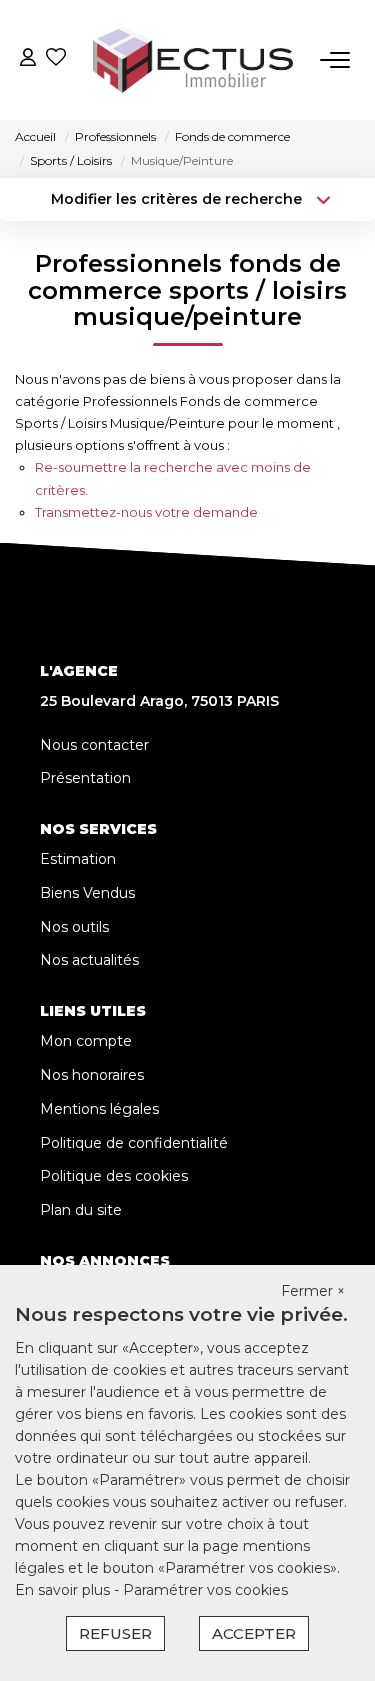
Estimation (78, 859)
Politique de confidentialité (134, 1143)
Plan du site (81, 1210)
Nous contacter (94, 745)
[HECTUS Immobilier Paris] (193, 60)
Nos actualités (89, 960)
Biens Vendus (87, 893)
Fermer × (313, 1291)
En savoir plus (64, 1590)
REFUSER (115, 1633)
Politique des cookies (114, 1176)
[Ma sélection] (56, 59)
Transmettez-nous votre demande (146, 512)
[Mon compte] (28, 59)
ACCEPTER (254, 1633)
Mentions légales (99, 1109)
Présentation (85, 778)
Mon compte (86, 1041)
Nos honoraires (92, 1075)
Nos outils (74, 927)
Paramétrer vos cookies (205, 1590)
